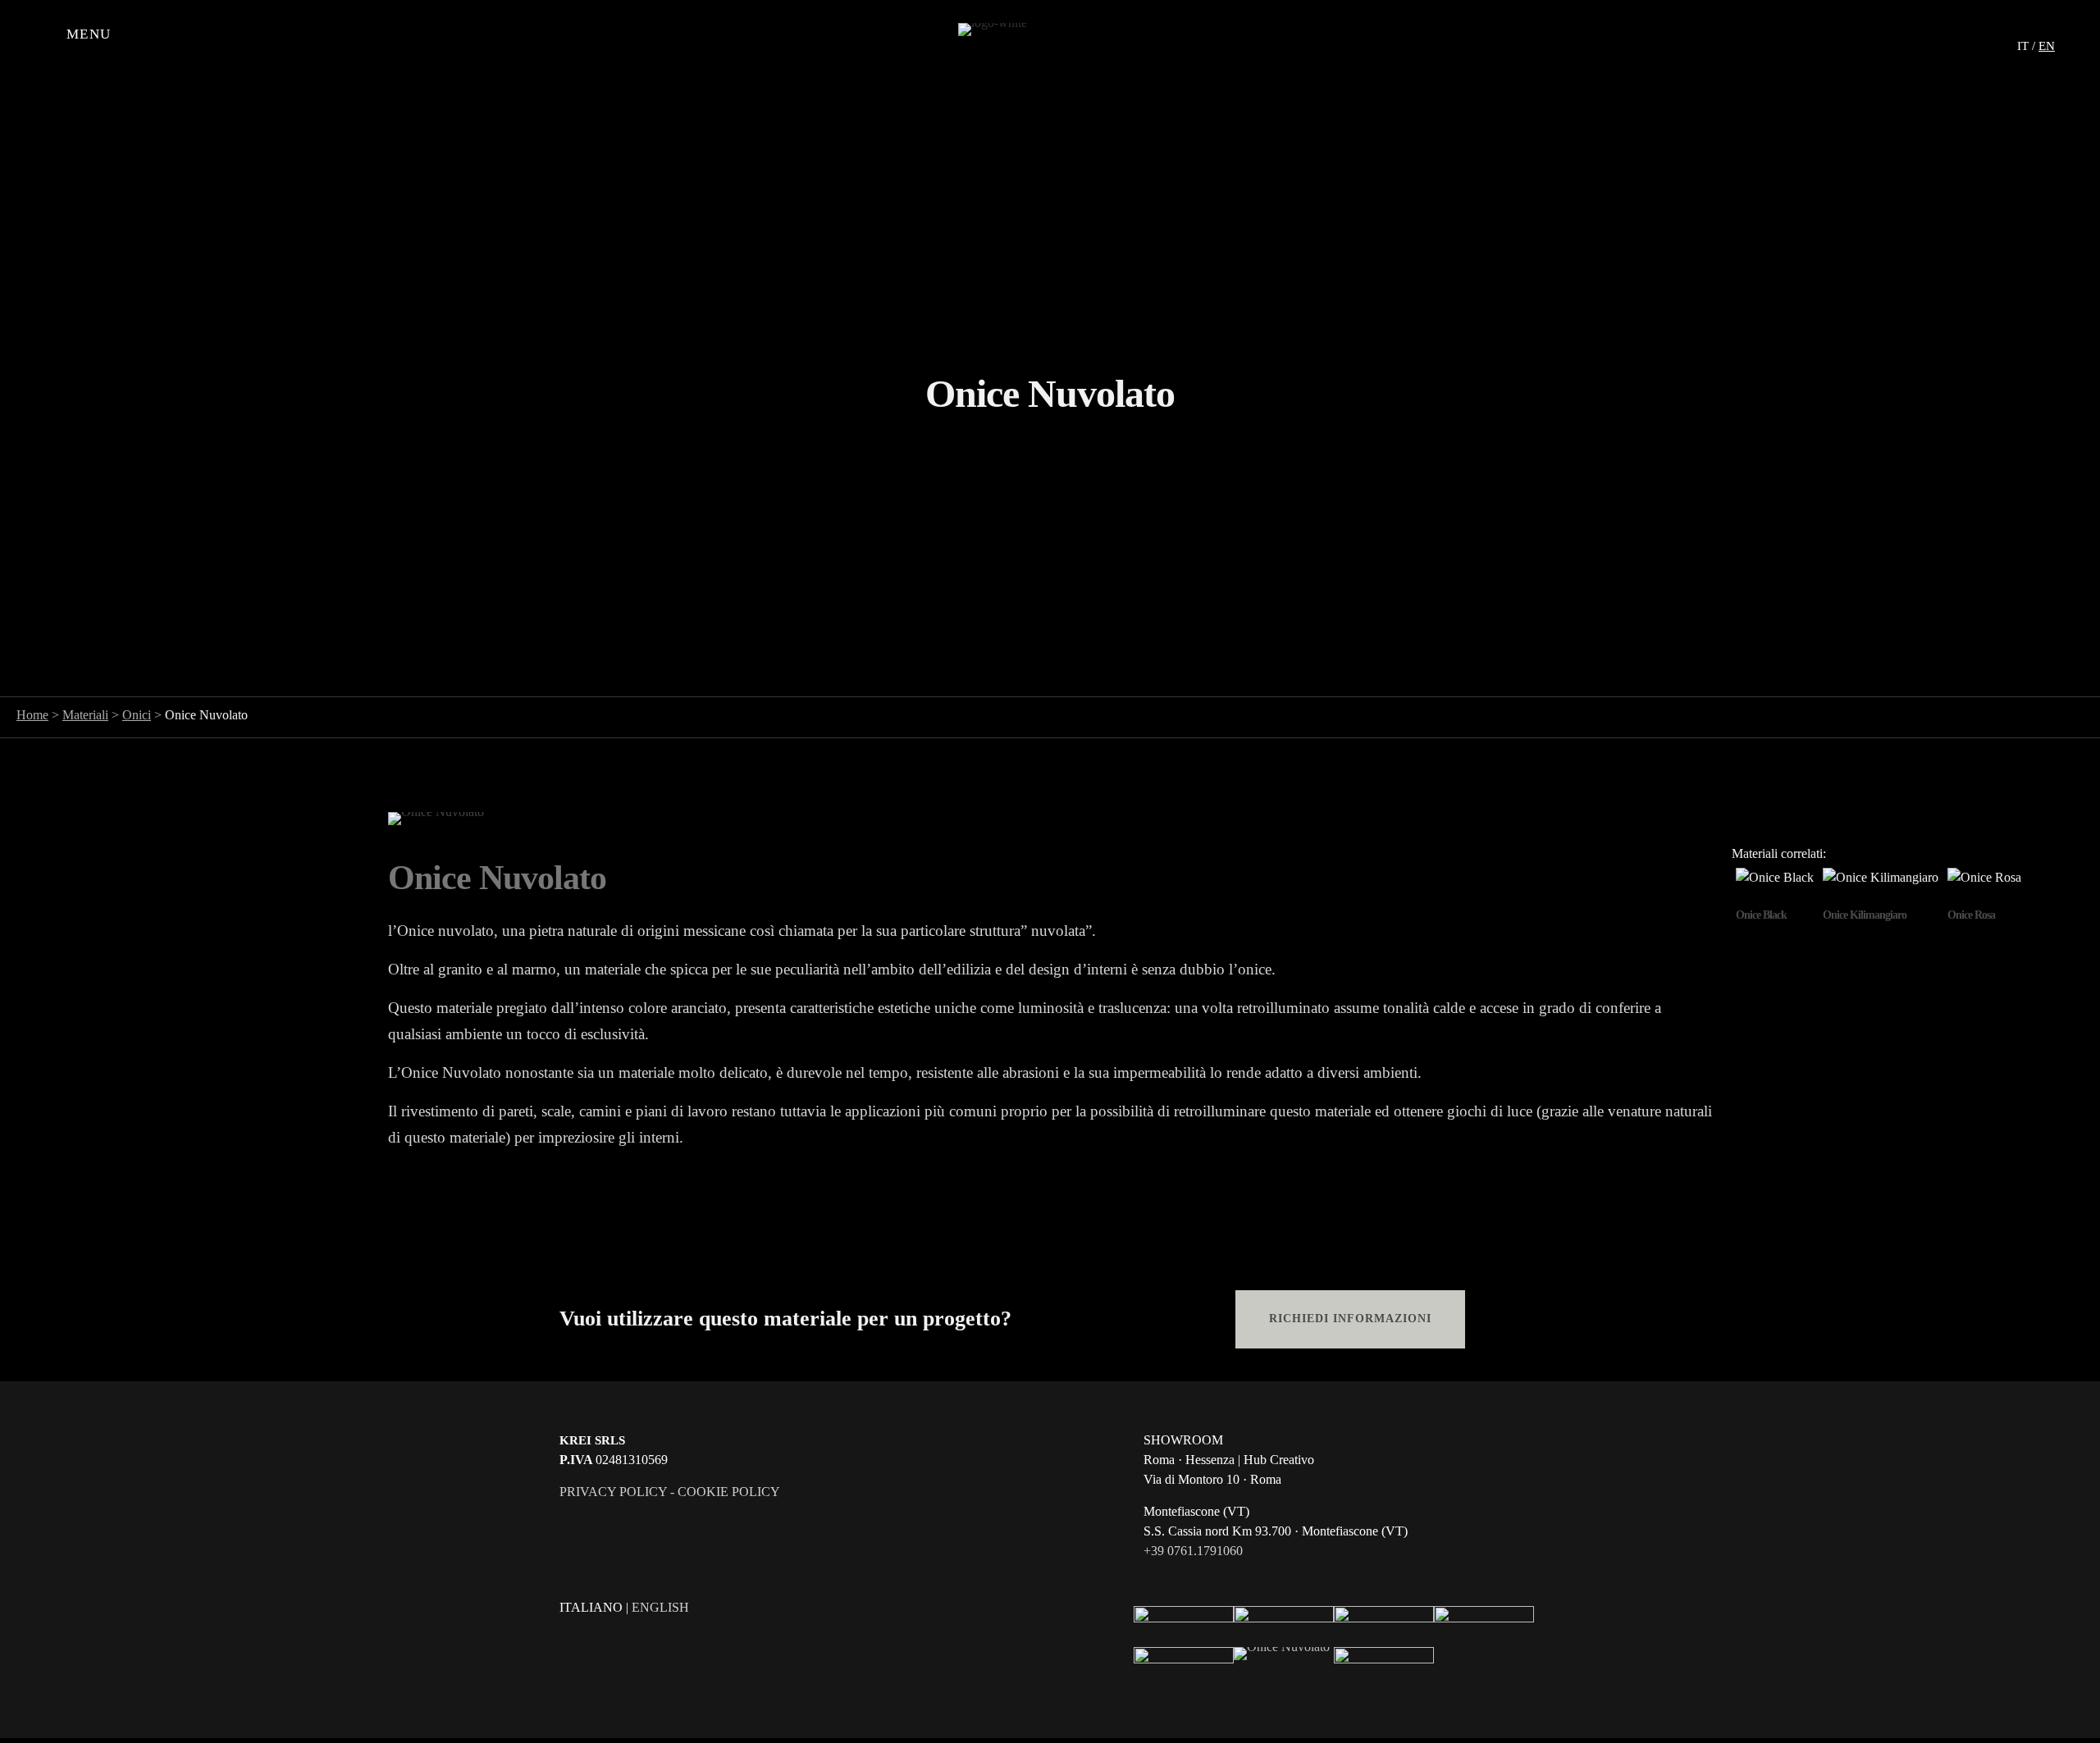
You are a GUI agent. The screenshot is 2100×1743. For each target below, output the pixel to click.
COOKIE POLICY (729, 1492)
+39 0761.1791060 (1193, 1551)
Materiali (85, 715)
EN (2047, 46)
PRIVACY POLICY (613, 1492)
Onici (137, 715)
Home (32, 715)
